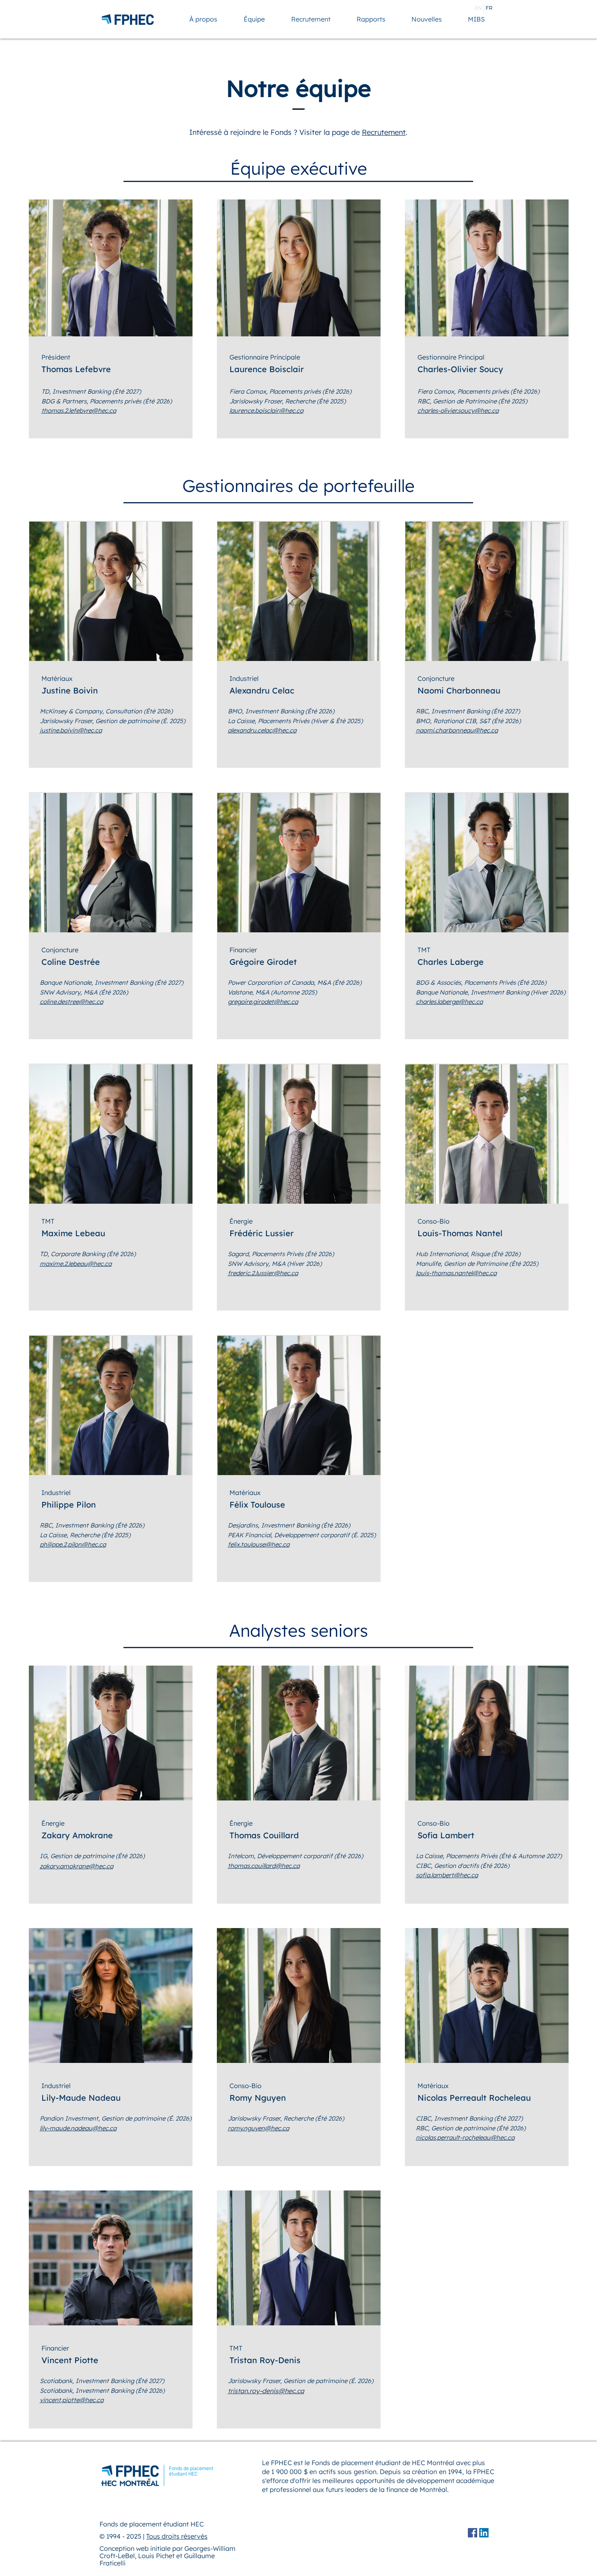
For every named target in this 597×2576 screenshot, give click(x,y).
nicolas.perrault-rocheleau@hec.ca (465, 2137)
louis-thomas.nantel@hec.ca (456, 1273)
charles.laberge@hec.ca (449, 1002)
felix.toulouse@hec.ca (259, 1544)
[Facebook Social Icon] (473, 2533)
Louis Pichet (156, 2556)
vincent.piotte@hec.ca (72, 2400)
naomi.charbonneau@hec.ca (457, 730)
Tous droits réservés (177, 2536)
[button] (203, 19)
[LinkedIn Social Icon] (484, 2533)
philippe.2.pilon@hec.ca (73, 1544)
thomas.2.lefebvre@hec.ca (79, 411)
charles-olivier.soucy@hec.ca (458, 411)
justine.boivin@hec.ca (71, 730)
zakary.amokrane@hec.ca (77, 1866)
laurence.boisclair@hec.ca (266, 411)
